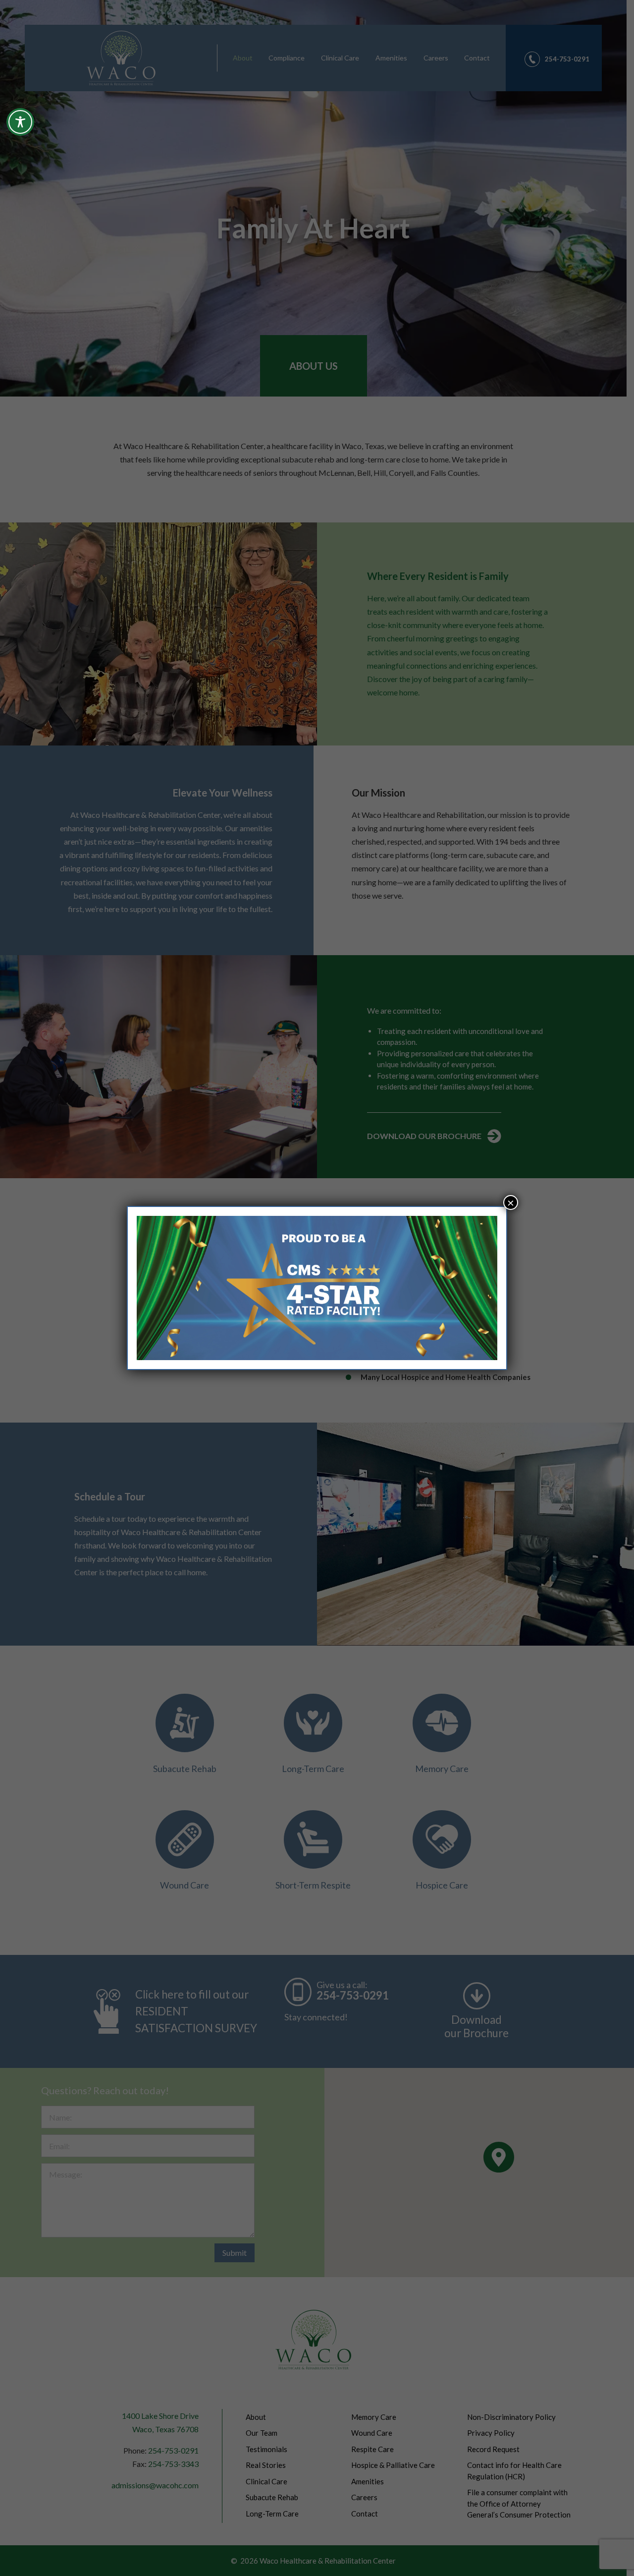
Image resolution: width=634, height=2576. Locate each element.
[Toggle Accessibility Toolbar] (20, 122)
